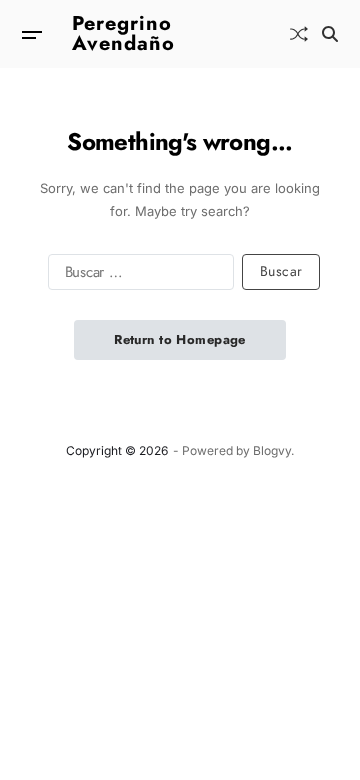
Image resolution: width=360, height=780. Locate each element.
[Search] (330, 34)
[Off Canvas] (32, 35)
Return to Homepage (180, 339)
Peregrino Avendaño (123, 34)
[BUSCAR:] (137, 276)
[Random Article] (299, 34)
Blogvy (272, 450)
